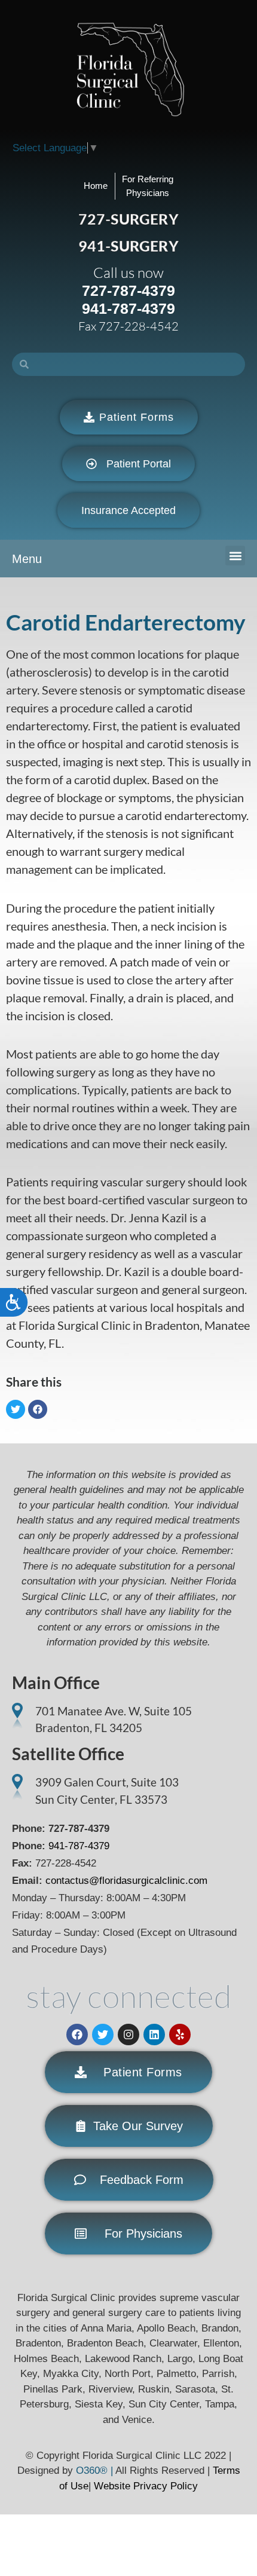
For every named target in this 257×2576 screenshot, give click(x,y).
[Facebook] (77, 2035)
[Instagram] (128, 2035)
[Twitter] (103, 2035)
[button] (235, 556)
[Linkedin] (154, 2035)
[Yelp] (180, 2035)
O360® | (96, 2471)
